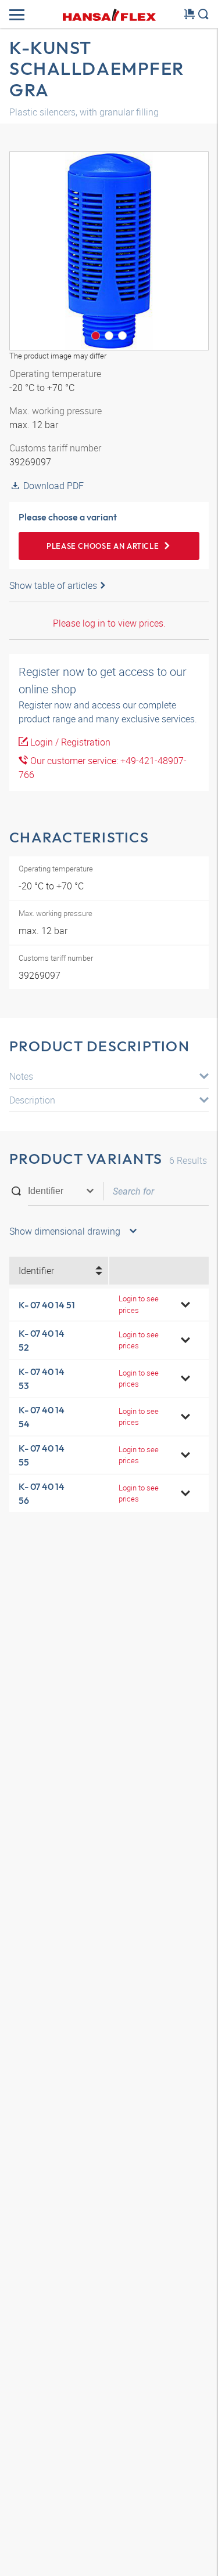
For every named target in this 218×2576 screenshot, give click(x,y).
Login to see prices (139, 1304)
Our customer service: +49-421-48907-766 (103, 768)
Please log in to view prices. (109, 623)
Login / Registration (69, 742)
